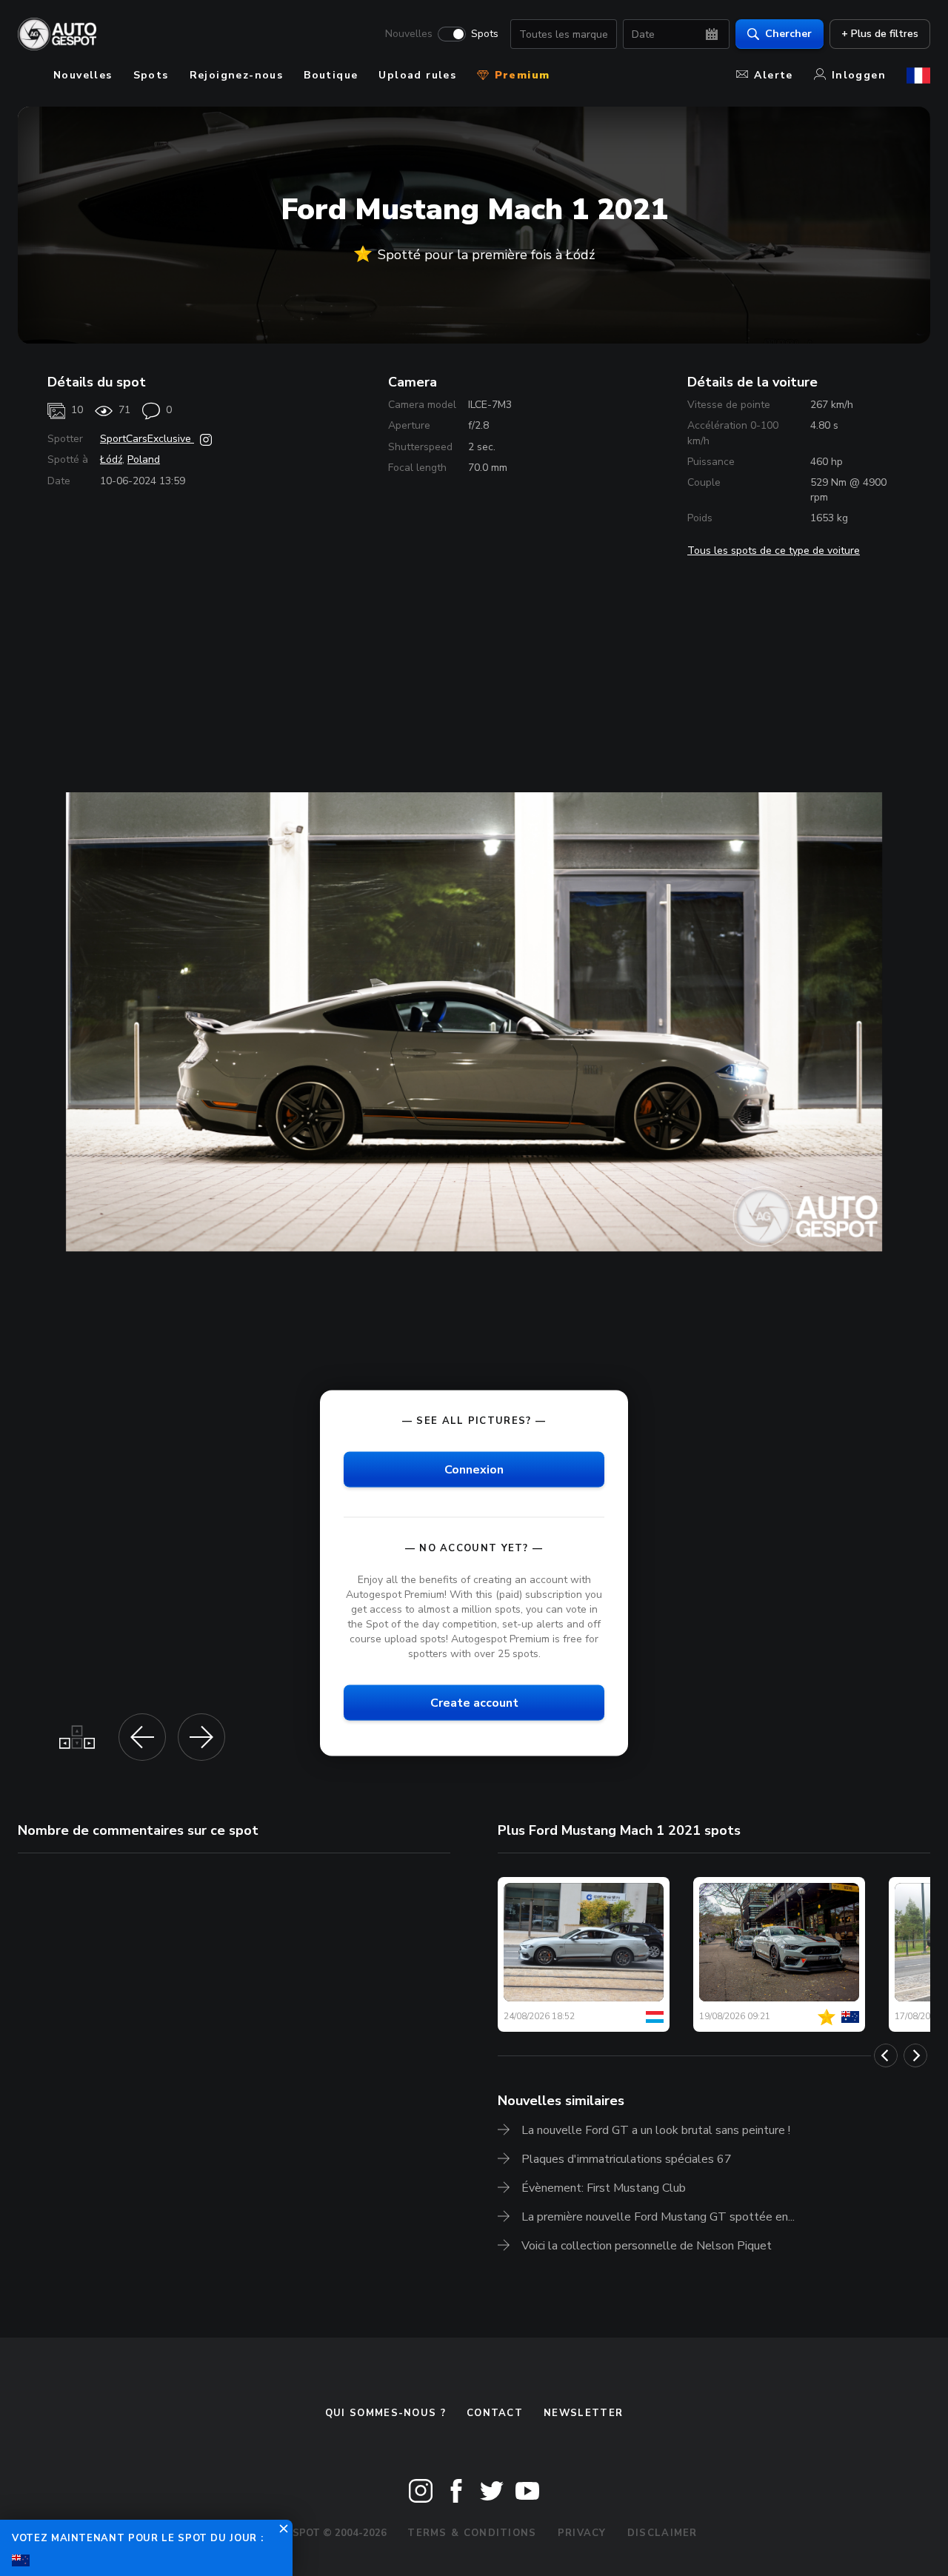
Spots (485, 34)
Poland (144, 459)
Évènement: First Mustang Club (604, 2188)
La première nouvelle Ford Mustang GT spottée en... (658, 2217)
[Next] (915, 2055)
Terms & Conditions (472, 2533)
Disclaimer (662, 2533)
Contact (495, 2413)
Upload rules (417, 75)
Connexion (474, 1469)
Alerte (773, 75)
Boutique (331, 75)
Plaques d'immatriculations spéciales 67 (627, 2159)
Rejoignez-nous (237, 75)
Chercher (788, 34)
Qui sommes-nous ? (385, 2413)
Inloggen (859, 75)
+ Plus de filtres (880, 34)
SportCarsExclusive (147, 439)
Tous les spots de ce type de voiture (774, 551)
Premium (520, 75)
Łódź (111, 459)
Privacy (582, 2533)
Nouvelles (409, 34)
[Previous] (886, 2055)
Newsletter (583, 2413)
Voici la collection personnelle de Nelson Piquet (647, 2246)
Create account (474, 1703)
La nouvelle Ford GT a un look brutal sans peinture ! (656, 2130)
